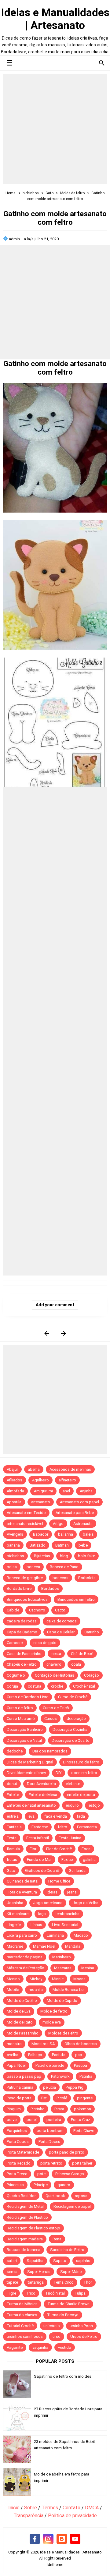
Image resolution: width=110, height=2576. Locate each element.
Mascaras (63, 1968)
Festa (12, 1838)
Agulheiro (40, 1480)
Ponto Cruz (81, 2120)
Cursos (51, 1719)
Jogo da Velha (85, 1903)
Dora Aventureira (41, 1784)
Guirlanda (77, 1870)
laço (42, 1914)
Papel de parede (50, 2065)
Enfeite (13, 1795)
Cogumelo (16, 1675)
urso (57, 2336)
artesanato (41, 1502)
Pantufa (59, 2055)
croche (57, 1686)
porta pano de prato (67, 2152)
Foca (86, 1849)
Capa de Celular (61, 1632)
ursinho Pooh (81, 2326)
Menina (88, 1968)
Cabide (13, 1610)
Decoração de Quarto (71, 1740)
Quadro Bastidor (21, 2196)
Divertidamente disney (26, 1773)
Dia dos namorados (50, 1751)
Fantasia (14, 1827)
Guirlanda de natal (23, 1881)
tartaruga (36, 2282)
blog (64, 1556)
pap (79, 2055)
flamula (13, 1849)
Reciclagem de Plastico (27, 2217)
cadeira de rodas (22, 1621)
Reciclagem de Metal (25, 2206)
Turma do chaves (22, 2315)
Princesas (15, 2185)
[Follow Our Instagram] (48, 2539)
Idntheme (55, 2565)
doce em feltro (84, 1773)
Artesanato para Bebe (75, 1513)
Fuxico (67, 1860)
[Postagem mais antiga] (63, 1333)
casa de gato (45, 1643)
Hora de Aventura (22, 1892)
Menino (13, 1979)
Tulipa (80, 2293)
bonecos (61, 1578)
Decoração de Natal (24, 1740)
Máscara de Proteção (26, 1968)
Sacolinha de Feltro (67, 2250)
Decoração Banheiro (25, 1729)
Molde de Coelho (22, 2001)
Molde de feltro (54, 2011)
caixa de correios (62, 1621)
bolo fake (86, 1556)
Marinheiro (62, 1957)
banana (13, 1545)
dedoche (15, 1751)
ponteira (54, 2120)
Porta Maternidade (23, 2152)
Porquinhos (17, 2131)
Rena (57, 2239)
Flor (33, 1849)
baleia (88, 1534)
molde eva (52, 2022)
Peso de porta (19, 2098)
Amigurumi (43, 1491)
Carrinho (92, 1632)
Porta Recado (19, 2163)
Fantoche (40, 1827)
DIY (59, 1773)
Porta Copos (18, 2142)
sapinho (83, 2261)
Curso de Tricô (56, 1708)
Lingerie (14, 1925)
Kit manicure (18, 1914)
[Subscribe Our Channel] (75, 2539)
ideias (52, 1892)
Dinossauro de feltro (81, 1762)
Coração (92, 1675)
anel (66, 1491)
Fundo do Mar (39, 1860)
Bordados (50, 1588)
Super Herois (39, 2272)
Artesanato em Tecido (26, 1513)
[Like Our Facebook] (35, 2539)
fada (81, 1816)
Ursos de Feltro (84, 2336)
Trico (31, 2293)
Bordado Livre (19, 1588)
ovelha (13, 2055)
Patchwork (60, 2076)
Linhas (36, 1925)
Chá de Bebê (82, 1654)
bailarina (66, 1534)
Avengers (15, 1534)
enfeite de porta (81, 1795)
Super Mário (71, 2272)
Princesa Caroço (70, 2174)
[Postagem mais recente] (47, 1333)
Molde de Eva (19, 2011)
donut (12, 1784)
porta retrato (51, 2163)
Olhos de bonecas (81, 2044)
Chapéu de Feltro (22, 1664)
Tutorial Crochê (20, 2326)
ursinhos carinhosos (25, 2336)
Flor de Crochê (59, 1849)
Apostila (14, 1502)
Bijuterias (42, 1556)
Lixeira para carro (22, 1935)
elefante (73, 1784)
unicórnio (52, 2326)
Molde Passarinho (23, 2033)
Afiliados (15, 1480)
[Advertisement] (55, 129)
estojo (94, 1805)
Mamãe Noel (44, 1946)
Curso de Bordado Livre (28, 1697)
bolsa (12, 1567)
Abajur (12, 1469)
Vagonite (15, 2347)
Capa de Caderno (22, 1632)
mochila (36, 1990)
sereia (12, 2272)
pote (41, 2174)
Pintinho (38, 2109)
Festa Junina (70, 1838)
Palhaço (35, 2055)
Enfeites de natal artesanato (31, 1805)
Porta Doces (49, 2142)
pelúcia (50, 2087)
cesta (56, 1654)
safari (12, 2261)
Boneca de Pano (64, 1567)
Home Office (59, 1881)
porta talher (82, 2163)
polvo (12, 2120)
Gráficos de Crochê (42, 1870)
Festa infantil (38, 1838)
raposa (81, 2196)
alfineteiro (67, 1480)
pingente (85, 2098)
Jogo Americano (48, 1903)
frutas (12, 1860)
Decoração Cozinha (70, 1729)
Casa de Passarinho (24, 1654)
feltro (62, 1827)
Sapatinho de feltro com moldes (63, 2376)
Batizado (38, 1545)
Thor (88, 2282)
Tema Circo (64, 2282)
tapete (12, 2282)
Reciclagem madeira (25, 2239)
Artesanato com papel (79, 1502)
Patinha (86, 2076)
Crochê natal (84, 1686)
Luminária (55, 1935)
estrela (13, 1816)
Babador (41, 1534)
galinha (89, 1860)
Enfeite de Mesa (43, 1795)
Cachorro (37, 1610)
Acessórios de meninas (70, 1469)
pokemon (82, 2109)
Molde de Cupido (62, 2001)
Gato (11, 1870)
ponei (32, 2120)
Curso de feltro (20, 1708)
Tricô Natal (55, 2293)
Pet (44, 2098)
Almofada (15, 1491)
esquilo (72, 1805)
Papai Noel (16, 2065)
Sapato (60, 2261)
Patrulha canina (20, 2087)
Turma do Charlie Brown (68, 2304)
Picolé (62, 2098)
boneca (33, 1567)
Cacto (60, 1610)
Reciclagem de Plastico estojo (33, 2228)
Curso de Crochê (73, 1697)
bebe (83, 1545)
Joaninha (15, 1903)
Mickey (36, 1979)
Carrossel (15, 1643)
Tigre (11, 2293)
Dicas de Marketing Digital (30, 1762)
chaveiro (54, 1664)
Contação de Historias (55, 1675)
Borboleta (87, 1578)
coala (76, 1664)
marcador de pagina (25, 1957)
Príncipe (41, 2185)
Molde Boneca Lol (69, 1990)
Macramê (15, 1946)
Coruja (12, 1686)
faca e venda (56, 1816)
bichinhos (15, 1556)
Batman (62, 1545)
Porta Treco (17, 2174)
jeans (72, 1892)
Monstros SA (43, 2044)
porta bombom (50, 2131)
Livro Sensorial (65, 1925)
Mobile (13, 1990)
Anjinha (86, 1491)
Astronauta (83, 1524)
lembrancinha (68, 1914)
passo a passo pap (24, 2076)
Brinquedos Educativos (27, 1599)
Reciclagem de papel (72, 2206)
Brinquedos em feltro (76, 1599)
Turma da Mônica (22, 2304)
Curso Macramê (21, 1719)
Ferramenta (87, 1827)
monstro (14, 2044)
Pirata (59, 2109)
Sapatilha (35, 2261)
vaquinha (40, 2347)
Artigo (58, 1524)
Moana (79, 1979)
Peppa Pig (75, 2087)
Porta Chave (84, 2131)
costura (35, 1686)
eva (31, 1816)
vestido (65, 2347)
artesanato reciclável (25, 1524)
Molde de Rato (20, 2022)
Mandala (73, 1946)
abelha (34, 1469)
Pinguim (14, 2109)
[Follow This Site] (62, 2539)
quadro (64, 2185)
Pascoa (81, 2065)
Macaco (81, 1935)
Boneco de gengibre (25, 1578)
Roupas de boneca (24, 2250)
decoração (76, 1719)
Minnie (58, 1979)
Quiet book (55, 2196)
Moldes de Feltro (63, 2033)
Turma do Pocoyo (63, 2315)
